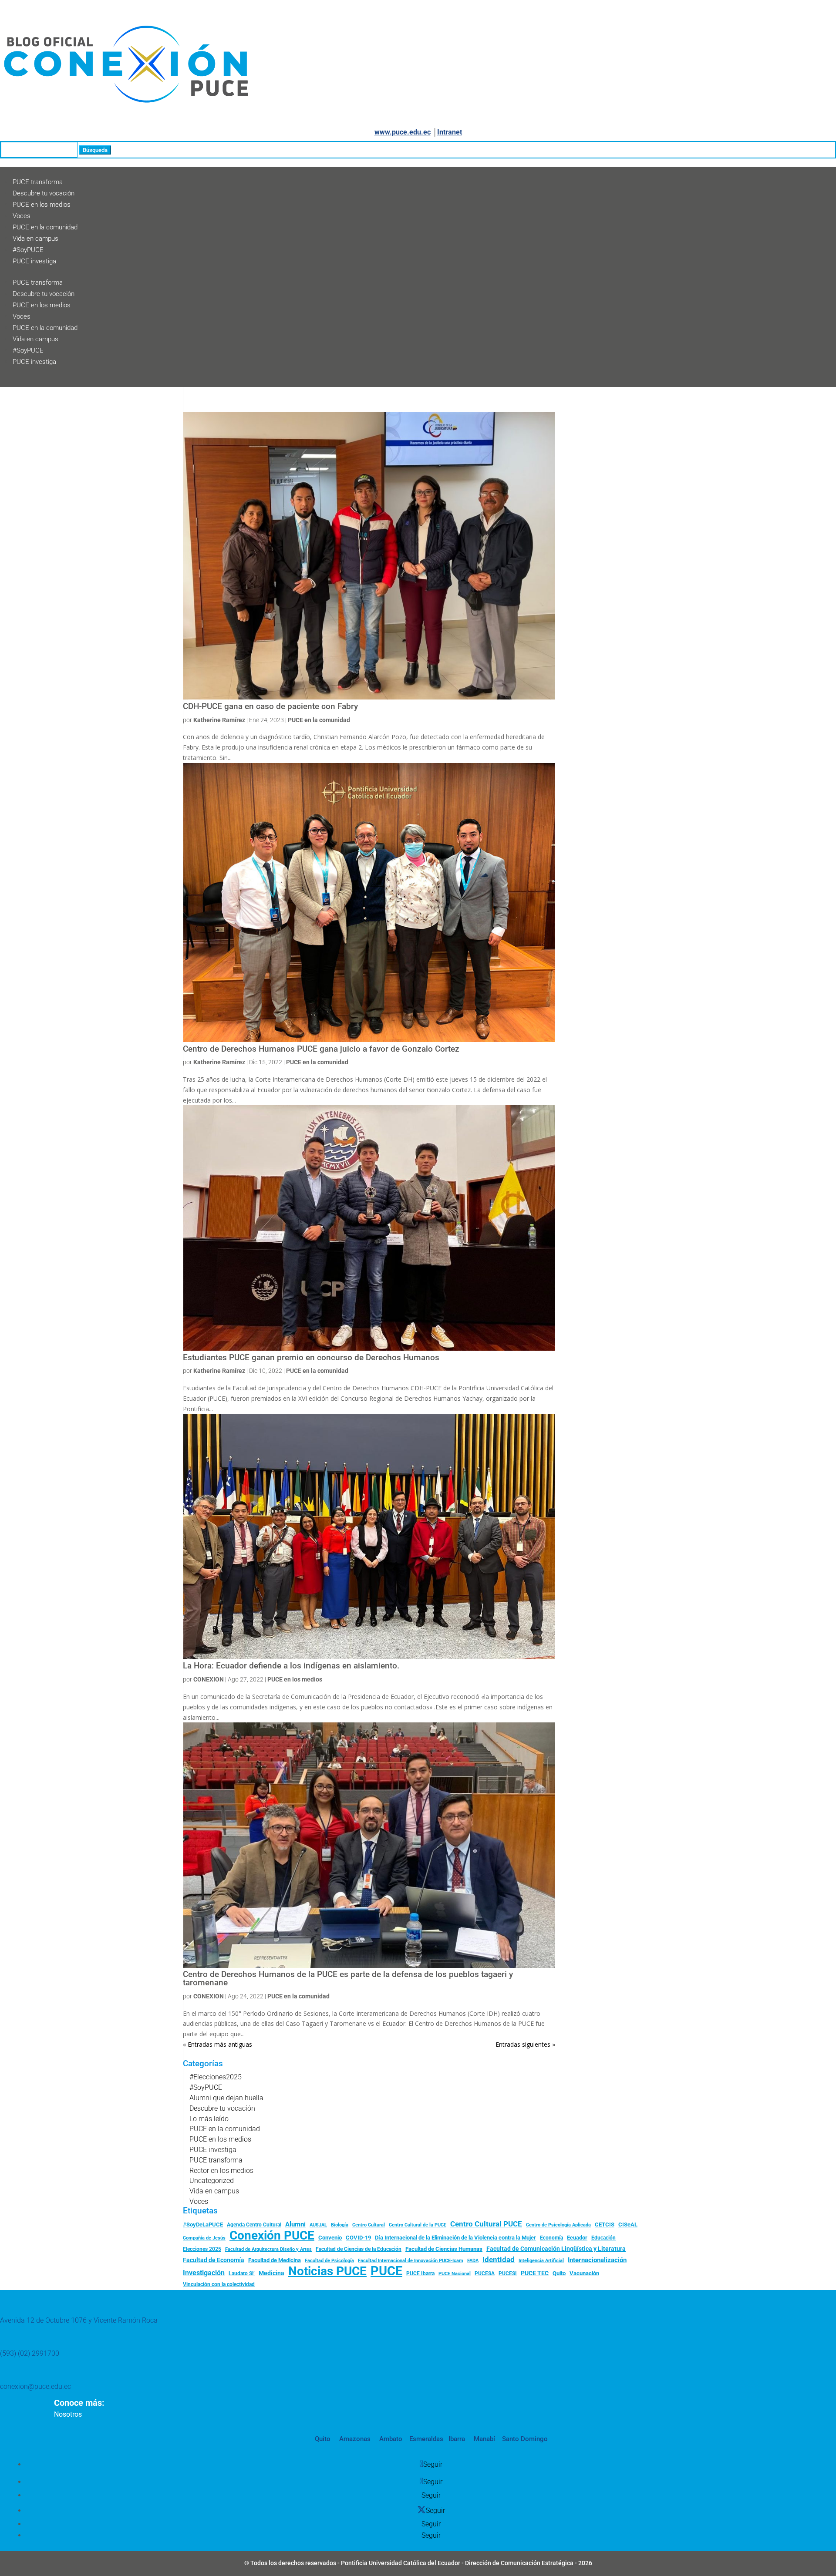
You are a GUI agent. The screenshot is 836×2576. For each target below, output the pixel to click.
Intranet (450, 132)
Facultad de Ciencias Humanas (444, 2249)
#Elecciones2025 (216, 2077)
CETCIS (605, 2225)
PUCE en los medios (42, 205)
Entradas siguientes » (525, 2044)
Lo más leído (209, 2119)
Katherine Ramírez (219, 720)
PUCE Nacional (455, 2274)
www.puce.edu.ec (403, 132)
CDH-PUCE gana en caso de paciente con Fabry (270, 706)
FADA (473, 2260)
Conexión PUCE (272, 2236)
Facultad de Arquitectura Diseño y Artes (268, 2249)
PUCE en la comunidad (45, 227)
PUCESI (508, 2273)
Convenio (330, 2238)
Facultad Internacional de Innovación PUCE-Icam (411, 2261)
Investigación (204, 2273)
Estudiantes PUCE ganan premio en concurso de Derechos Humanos (311, 1358)
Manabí (484, 2439)
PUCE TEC (535, 2273)
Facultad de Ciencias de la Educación (359, 2249)
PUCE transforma (38, 182)
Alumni (295, 2224)
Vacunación (584, 2273)
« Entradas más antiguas (217, 2044)
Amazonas (354, 2439)
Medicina (271, 2273)
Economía (551, 2238)
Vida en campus (35, 239)
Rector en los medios (221, 2171)
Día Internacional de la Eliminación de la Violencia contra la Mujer (455, 2238)
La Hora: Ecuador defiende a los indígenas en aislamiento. (291, 1666)
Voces (22, 216)
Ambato (390, 2439)
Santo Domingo (525, 2439)
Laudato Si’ (242, 2273)
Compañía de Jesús (204, 2238)
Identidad (499, 2260)
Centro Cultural (369, 2225)
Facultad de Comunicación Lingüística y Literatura (556, 2249)
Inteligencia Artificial (541, 2261)
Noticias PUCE (327, 2271)
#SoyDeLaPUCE (203, 2225)
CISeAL (628, 2224)
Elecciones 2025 (202, 2249)
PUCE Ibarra (420, 2273)
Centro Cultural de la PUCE (418, 2225)
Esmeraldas (426, 2439)
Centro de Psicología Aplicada (558, 2225)
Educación (603, 2238)
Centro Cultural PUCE (486, 2224)
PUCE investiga (34, 261)
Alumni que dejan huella (226, 2098)
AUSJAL (318, 2225)
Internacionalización (597, 2260)
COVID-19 (358, 2238)
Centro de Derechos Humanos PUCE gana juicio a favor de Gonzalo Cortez (321, 1049)
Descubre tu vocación (44, 193)
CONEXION (209, 1679)
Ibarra (456, 2439)
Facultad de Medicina (275, 2260)
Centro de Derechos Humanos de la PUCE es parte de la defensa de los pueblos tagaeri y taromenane (348, 1979)
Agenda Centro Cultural (254, 2225)
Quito (559, 2273)
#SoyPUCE (28, 250)
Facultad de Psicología (329, 2260)
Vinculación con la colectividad (219, 2284)
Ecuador (577, 2238)
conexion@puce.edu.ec (35, 2386)
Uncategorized (212, 2181)
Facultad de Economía (214, 2260)
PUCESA (485, 2273)
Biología (340, 2225)
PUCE (386, 2271)
